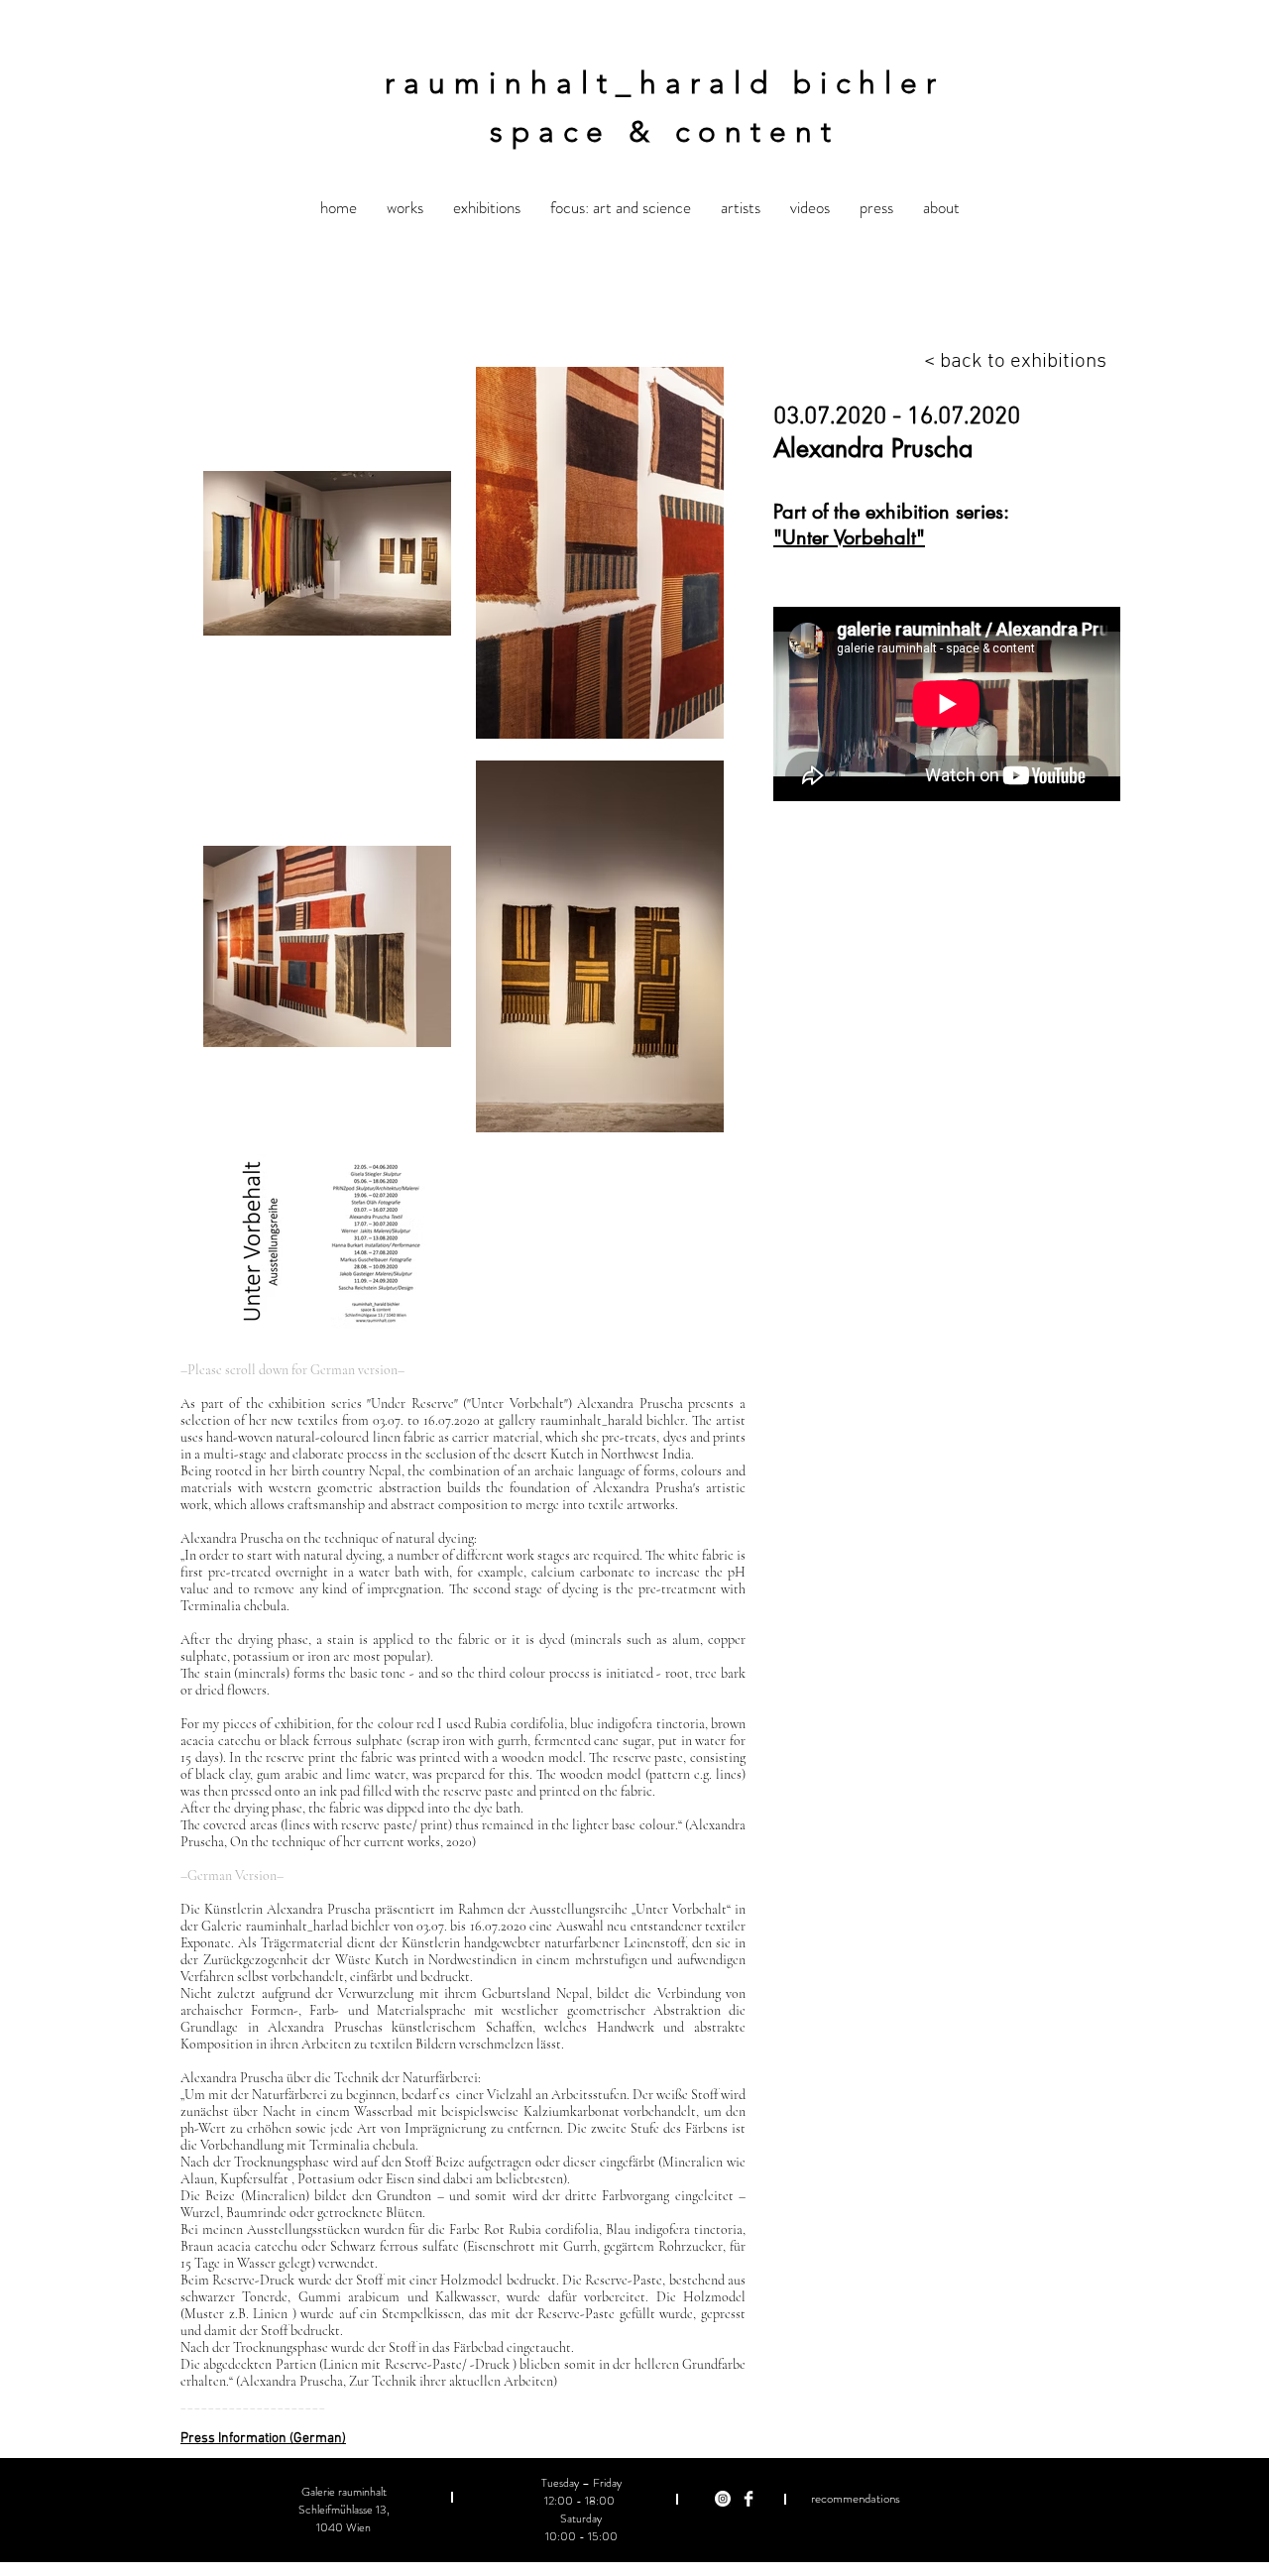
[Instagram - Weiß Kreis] (723, 2499)
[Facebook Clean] (749, 2499)
